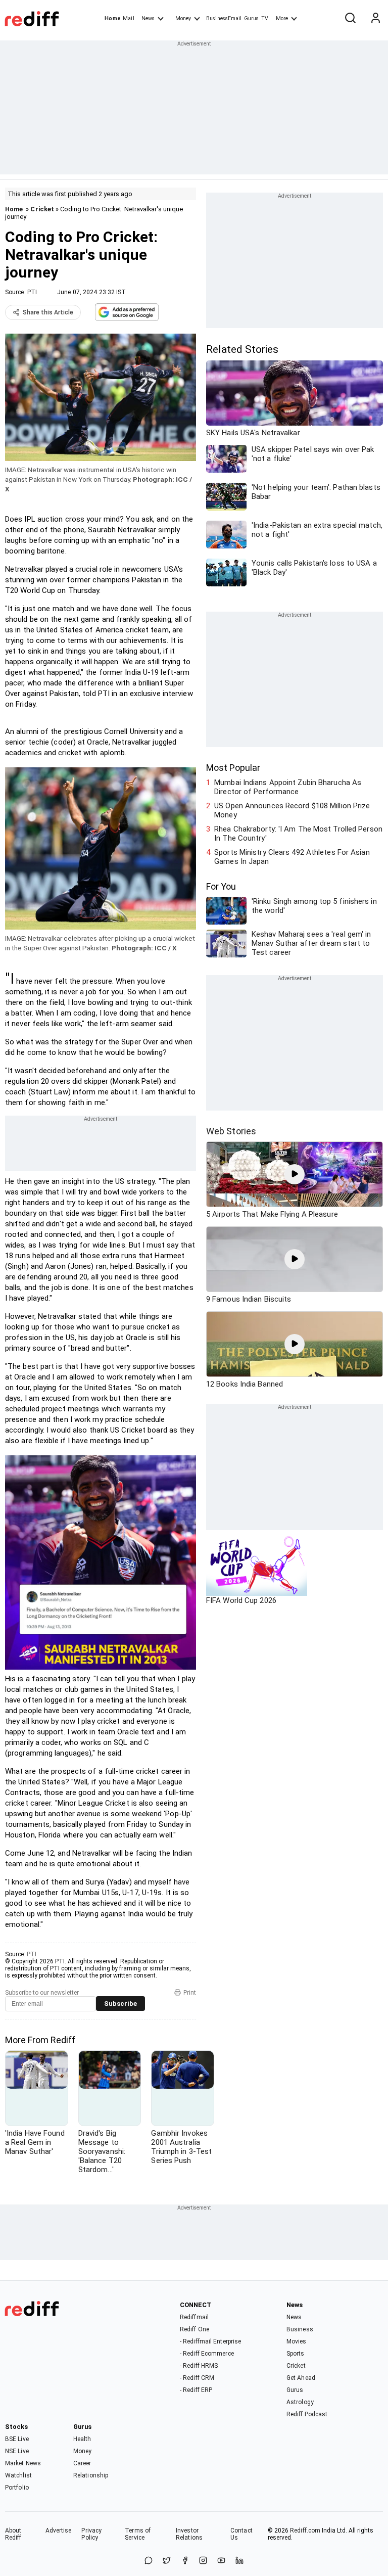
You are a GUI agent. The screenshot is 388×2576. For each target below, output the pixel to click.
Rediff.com (305, 2531)
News (148, 18)
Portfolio (17, 2488)
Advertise (59, 2531)
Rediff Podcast (307, 2414)
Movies (297, 2341)
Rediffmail (194, 2317)
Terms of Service (138, 2534)
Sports (296, 2354)
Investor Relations (189, 2534)
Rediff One (195, 2329)
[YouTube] (221, 2561)
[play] (295, 1174)
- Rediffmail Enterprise (210, 2341)
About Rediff (13, 2534)
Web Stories (231, 1131)
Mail (128, 18)
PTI (32, 292)
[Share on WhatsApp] (149, 2561)
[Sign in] (375, 19)
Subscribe (120, 2004)
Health (82, 2439)
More (282, 18)
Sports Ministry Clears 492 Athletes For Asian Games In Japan (292, 857)
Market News (23, 2463)
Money (183, 18)
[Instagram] (203, 2561)
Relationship (91, 2475)
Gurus (252, 18)
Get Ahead (301, 2378)
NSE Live (17, 2451)
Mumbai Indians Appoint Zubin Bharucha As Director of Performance (288, 787)
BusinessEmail (224, 18)
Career (82, 2463)
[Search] (350, 19)
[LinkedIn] (239, 2561)
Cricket (42, 209)
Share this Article (48, 312)
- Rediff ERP (196, 2390)
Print (190, 1993)
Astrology (300, 2402)
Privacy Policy (91, 2534)
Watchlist (18, 2475)
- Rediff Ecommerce (207, 2354)
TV (265, 18)
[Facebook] (185, 2561)
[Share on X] (167, 2561)
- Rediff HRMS (199, 2366)
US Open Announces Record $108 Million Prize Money (292, 810)
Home (112, 18)
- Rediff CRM (197, 2378)
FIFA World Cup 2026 (241, 1600)
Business (300, 2329)
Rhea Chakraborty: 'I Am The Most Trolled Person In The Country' (298, 834)
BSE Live (17, 2439)
